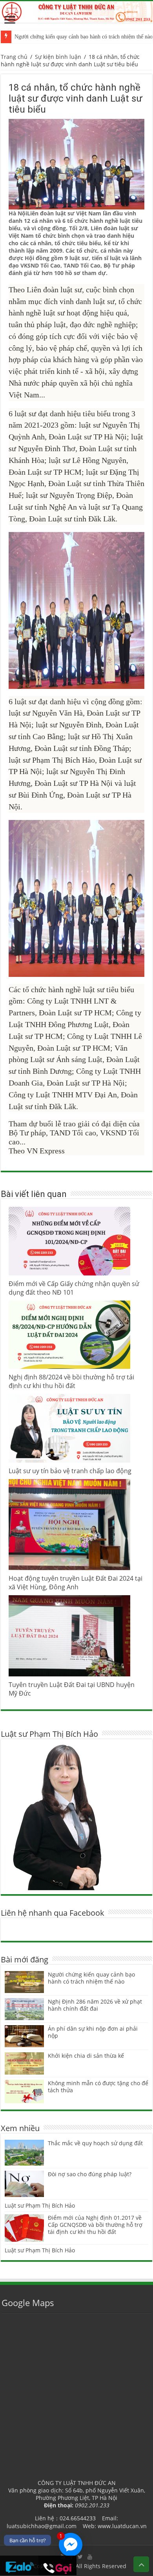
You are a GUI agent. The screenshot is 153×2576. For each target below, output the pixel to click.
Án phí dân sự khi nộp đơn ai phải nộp (93, 2032)
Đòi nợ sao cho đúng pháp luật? (90, 2174)
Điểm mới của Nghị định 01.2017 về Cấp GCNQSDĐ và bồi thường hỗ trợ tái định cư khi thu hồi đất (95, 2225)
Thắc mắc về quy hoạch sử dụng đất (95, 2143)
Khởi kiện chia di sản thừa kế (86, 2056)
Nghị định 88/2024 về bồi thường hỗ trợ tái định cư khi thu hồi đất (71, 1381)
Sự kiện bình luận (58, 57)
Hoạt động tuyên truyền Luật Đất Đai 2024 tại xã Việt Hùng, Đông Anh (76, 1583)
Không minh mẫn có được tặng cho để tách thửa (98, 2087)
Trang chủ (14, 57)
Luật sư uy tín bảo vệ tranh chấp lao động (70, 1471)
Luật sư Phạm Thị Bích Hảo (40, 2205)
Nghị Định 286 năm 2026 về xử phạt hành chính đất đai (95, 2005)
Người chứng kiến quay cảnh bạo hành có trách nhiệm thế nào (91, 1978)
